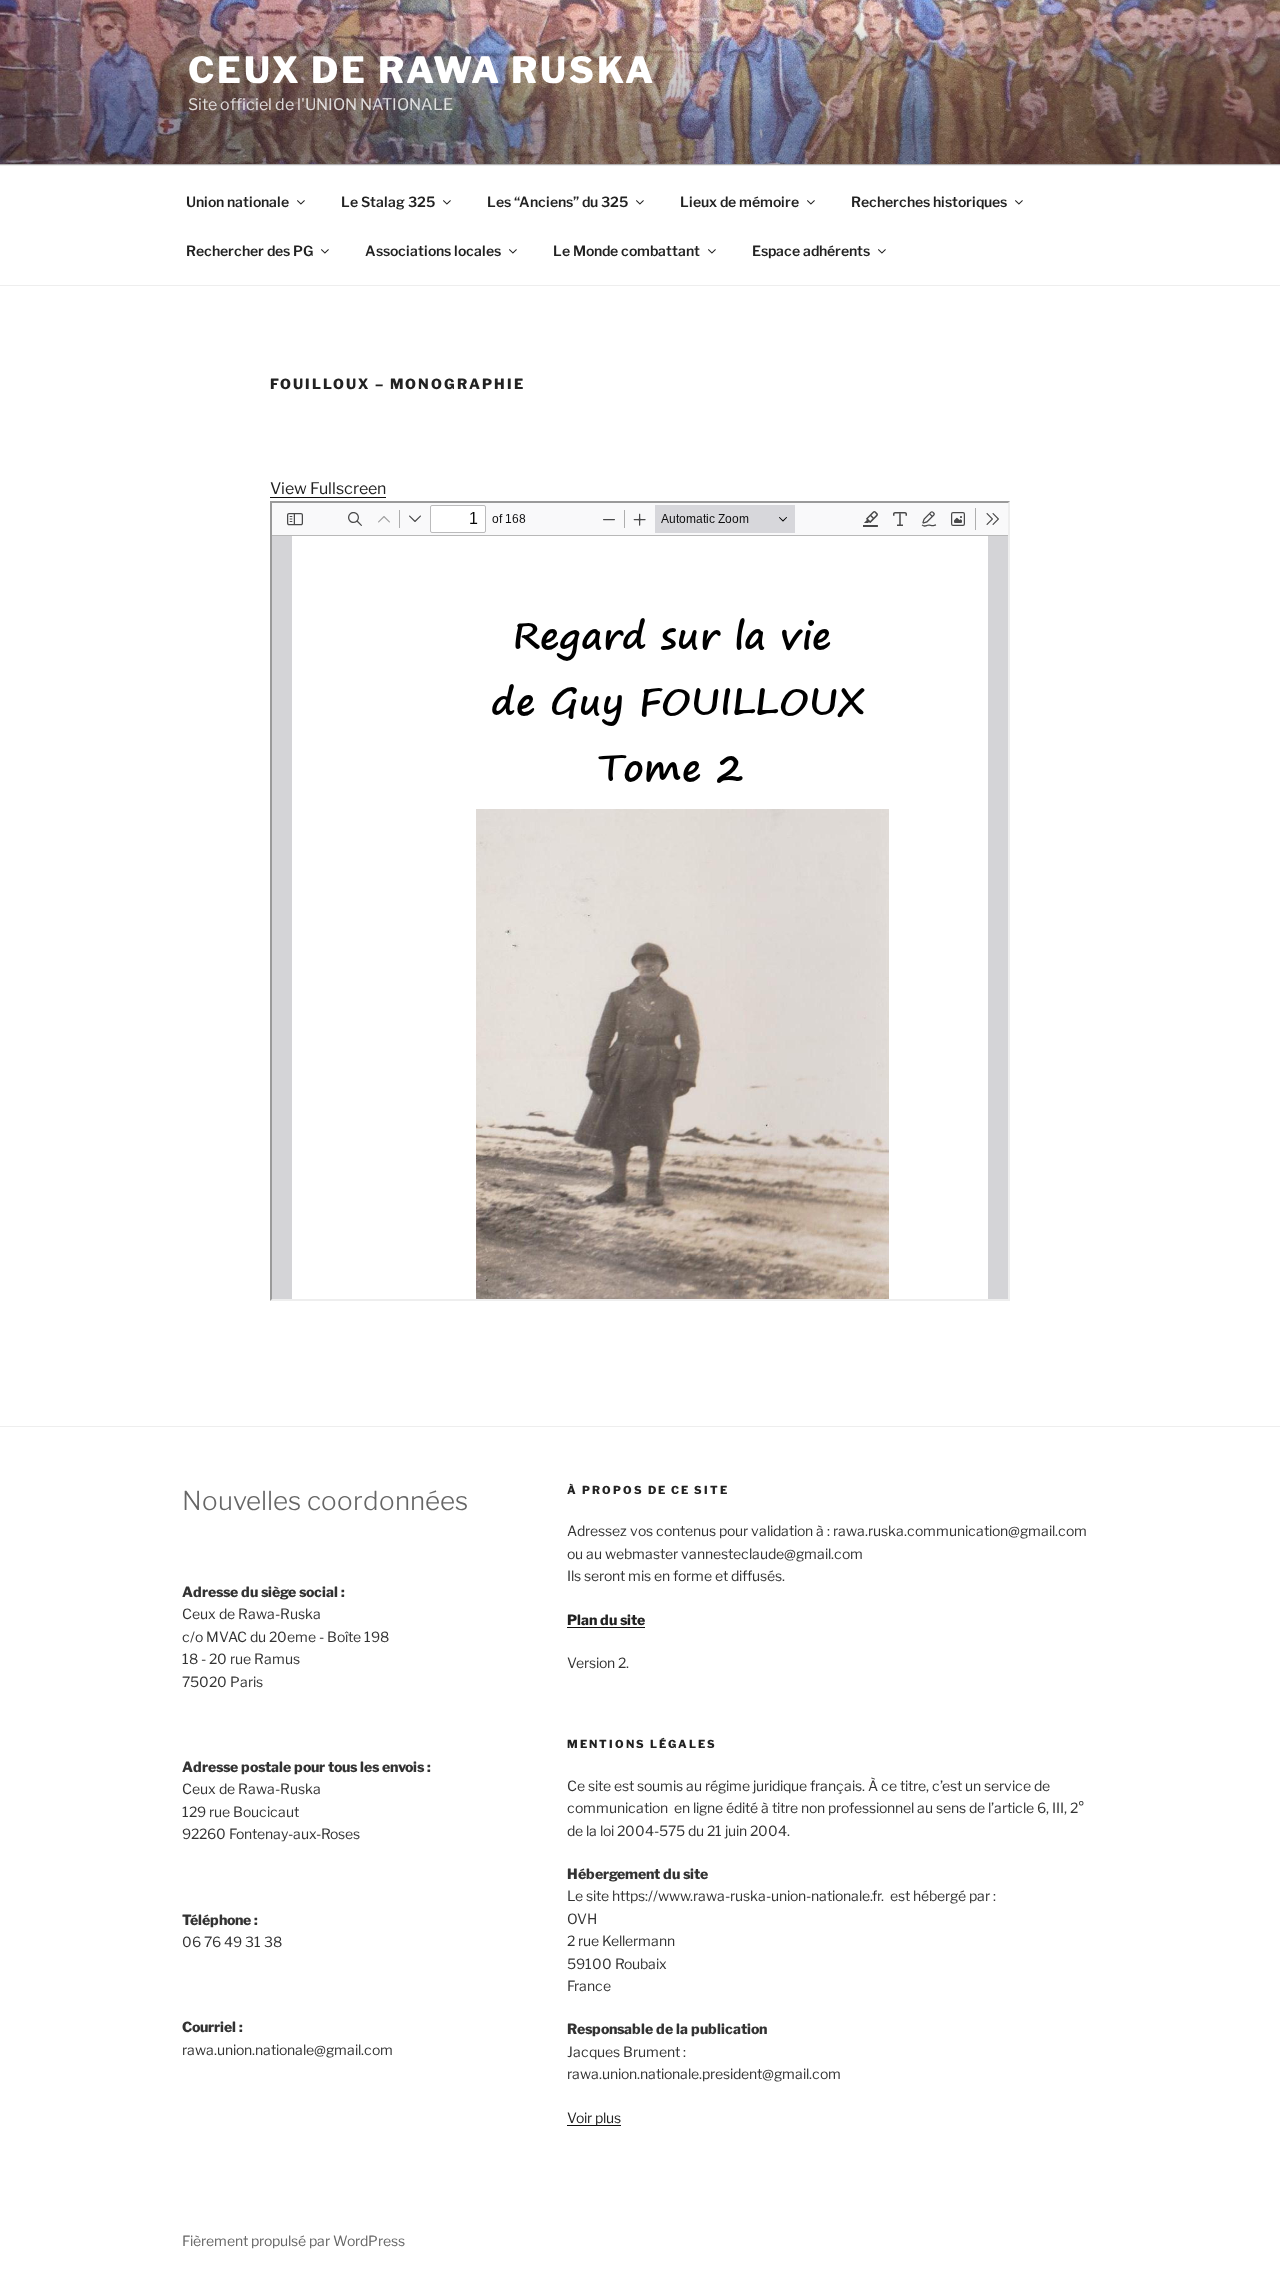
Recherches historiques (929, 201)
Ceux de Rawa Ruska (422, 70)
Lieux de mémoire (739, 201)
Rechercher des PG (249, 250)
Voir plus (594, 2117)
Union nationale (237, 201)
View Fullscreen (328, 488)
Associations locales (433, 250)
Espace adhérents (811, 250)
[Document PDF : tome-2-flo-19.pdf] (640, 901)
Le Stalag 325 (388, 201)
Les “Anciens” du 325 (557, 201)
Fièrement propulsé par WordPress (293, 2240)
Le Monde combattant (626, 250)
